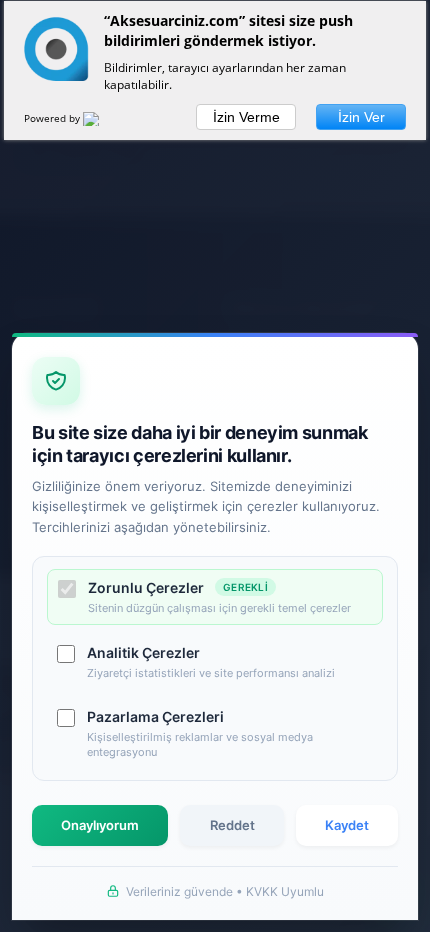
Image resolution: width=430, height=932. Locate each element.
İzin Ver (361, 117)
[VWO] (103, 122)
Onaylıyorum (100, 825)
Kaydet (347, 825)
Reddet (232, 825)
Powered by (53, 118)
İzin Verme (246, 117)
